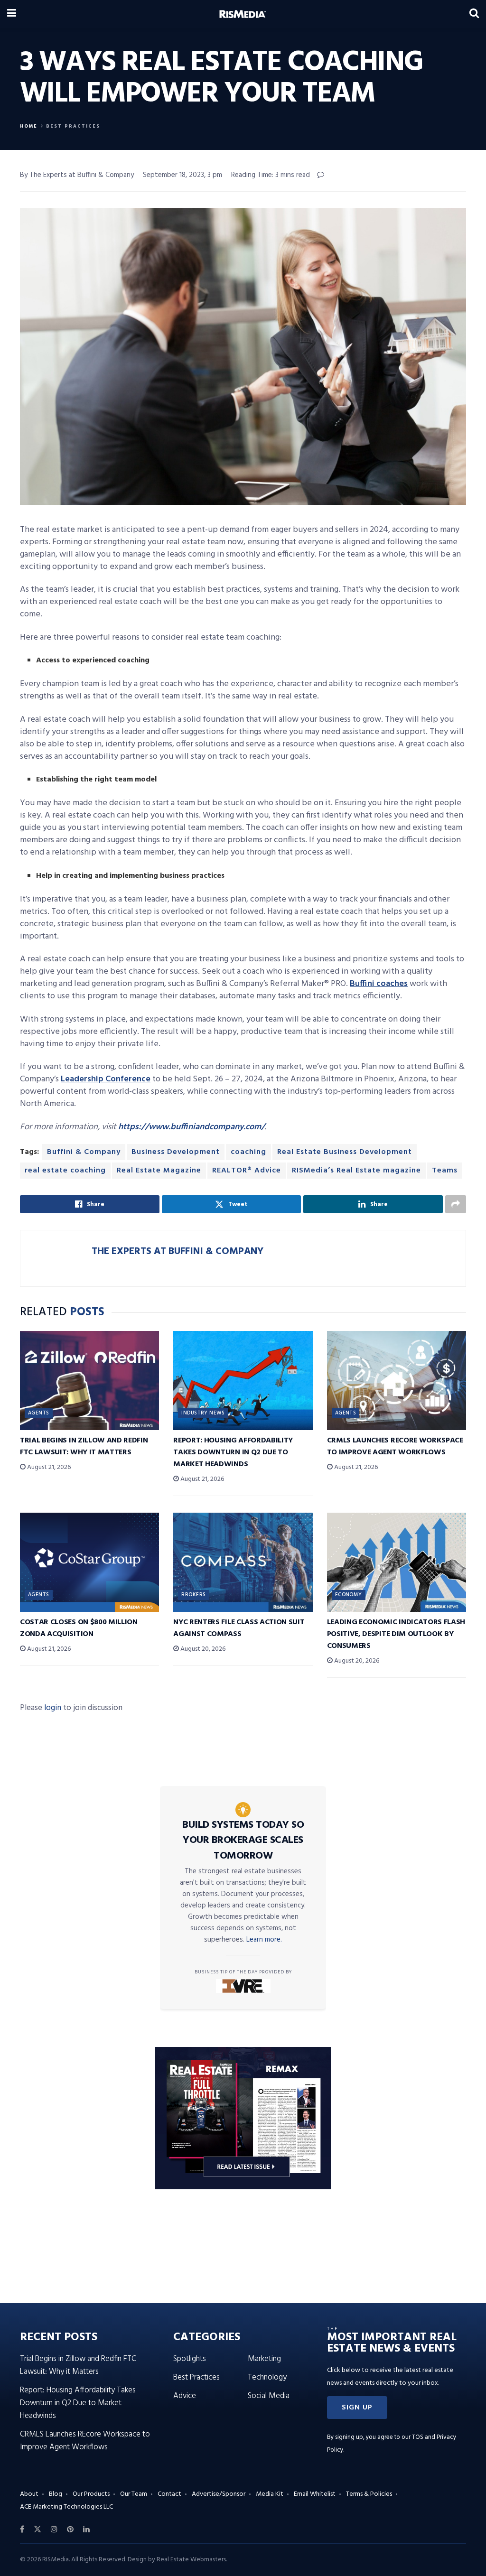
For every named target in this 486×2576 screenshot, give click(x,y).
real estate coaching (65, 1171)
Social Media (269, 2396)
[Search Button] (474, 14)
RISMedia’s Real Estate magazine (356, 1171)
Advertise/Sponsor (219, 2494)
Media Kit (270, 2494)
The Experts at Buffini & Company (178, 1251)
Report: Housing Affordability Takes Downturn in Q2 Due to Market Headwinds (233, 1452)
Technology (267, 2377)
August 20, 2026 (202, 1649)
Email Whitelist (315, 2494)
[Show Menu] (12, 14)
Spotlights (190, 2359)
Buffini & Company (84, 1152)
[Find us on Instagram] (54, 2530)
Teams (445, 1171)
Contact (169, 2494)
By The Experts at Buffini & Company (77, 175)
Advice (185, 2396)
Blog (56, 2494)
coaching (248, 1152)
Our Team (134, 2494)
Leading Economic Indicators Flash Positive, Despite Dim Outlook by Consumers (396, 1634)
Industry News (203, 1413)
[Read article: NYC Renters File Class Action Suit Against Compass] (243, 1562)
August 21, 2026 (48, 1467)
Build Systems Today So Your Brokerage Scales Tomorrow (243, 1841)
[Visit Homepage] (243, 14)
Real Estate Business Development (345, 1152)
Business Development (176, 1152)
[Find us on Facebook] (22, 2530)
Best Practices (73, 126)
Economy (349, 1595)
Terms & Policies (369, 2494)
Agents (39, 1413)
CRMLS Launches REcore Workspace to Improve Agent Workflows (395, 1446)
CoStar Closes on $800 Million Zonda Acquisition (79, 1628)
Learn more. (264, 1940)
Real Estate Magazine (159, 1171)
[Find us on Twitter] (37, 2530)
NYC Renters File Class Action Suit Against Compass (239, 1628)
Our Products (91, 2494)
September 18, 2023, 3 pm (182, 175)
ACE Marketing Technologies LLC (66, 2507)
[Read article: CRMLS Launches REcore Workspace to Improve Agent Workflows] (397, 1381)
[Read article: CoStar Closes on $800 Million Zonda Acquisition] (89, 1562)
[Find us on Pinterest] (70, 2530)
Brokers (193, 1595)
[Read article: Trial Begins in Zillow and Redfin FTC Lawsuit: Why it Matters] (89, 1381)
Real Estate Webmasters (191, 2560)
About (29, 2494)
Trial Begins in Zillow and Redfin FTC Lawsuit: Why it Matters (84, 1446)
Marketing (264, 2359)
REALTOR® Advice (247, 1171)
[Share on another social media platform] (456, 1204)
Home (29, 126)
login (53, 1708)
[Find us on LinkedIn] (86, 2530)
